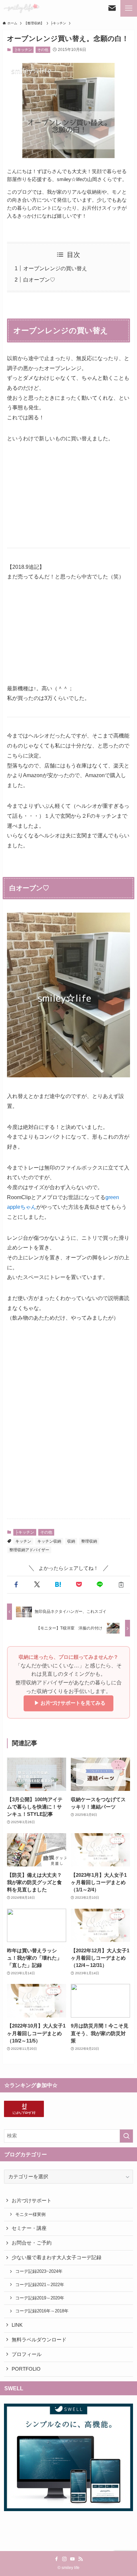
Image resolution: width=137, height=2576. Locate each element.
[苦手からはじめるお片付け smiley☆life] (21, 8)
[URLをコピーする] (121, 1585)
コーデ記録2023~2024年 (39, 2271)
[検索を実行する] (126, 2136)
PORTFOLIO (26, 2369)
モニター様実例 (30, 2214)
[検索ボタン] (112, 8)
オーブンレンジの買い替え (55, 268)
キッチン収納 (49, 1541)
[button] (16, 1585)
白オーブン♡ (39, 280)
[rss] (80, 2559)
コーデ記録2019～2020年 (40, 2298)
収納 (71, 1541)
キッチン (23, 1541)
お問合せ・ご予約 (32, 2243)
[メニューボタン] (129, 8)
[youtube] (72, 2559)
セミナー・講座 (29, 2228)
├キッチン (23, 50)
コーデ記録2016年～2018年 (42, 2311)
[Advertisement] (68, 1437)
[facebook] (57, 2559)
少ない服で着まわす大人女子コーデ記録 (57, 2257)
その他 (43, 50)
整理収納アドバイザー (29, 1550)
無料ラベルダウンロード (39, 2340)
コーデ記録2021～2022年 (40, 2285)
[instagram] (65, 2559)
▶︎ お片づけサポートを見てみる (68, 1703)
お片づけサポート (32, 2201)
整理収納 (89, 1541)
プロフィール (27, 2354)
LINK (17, 2325)
